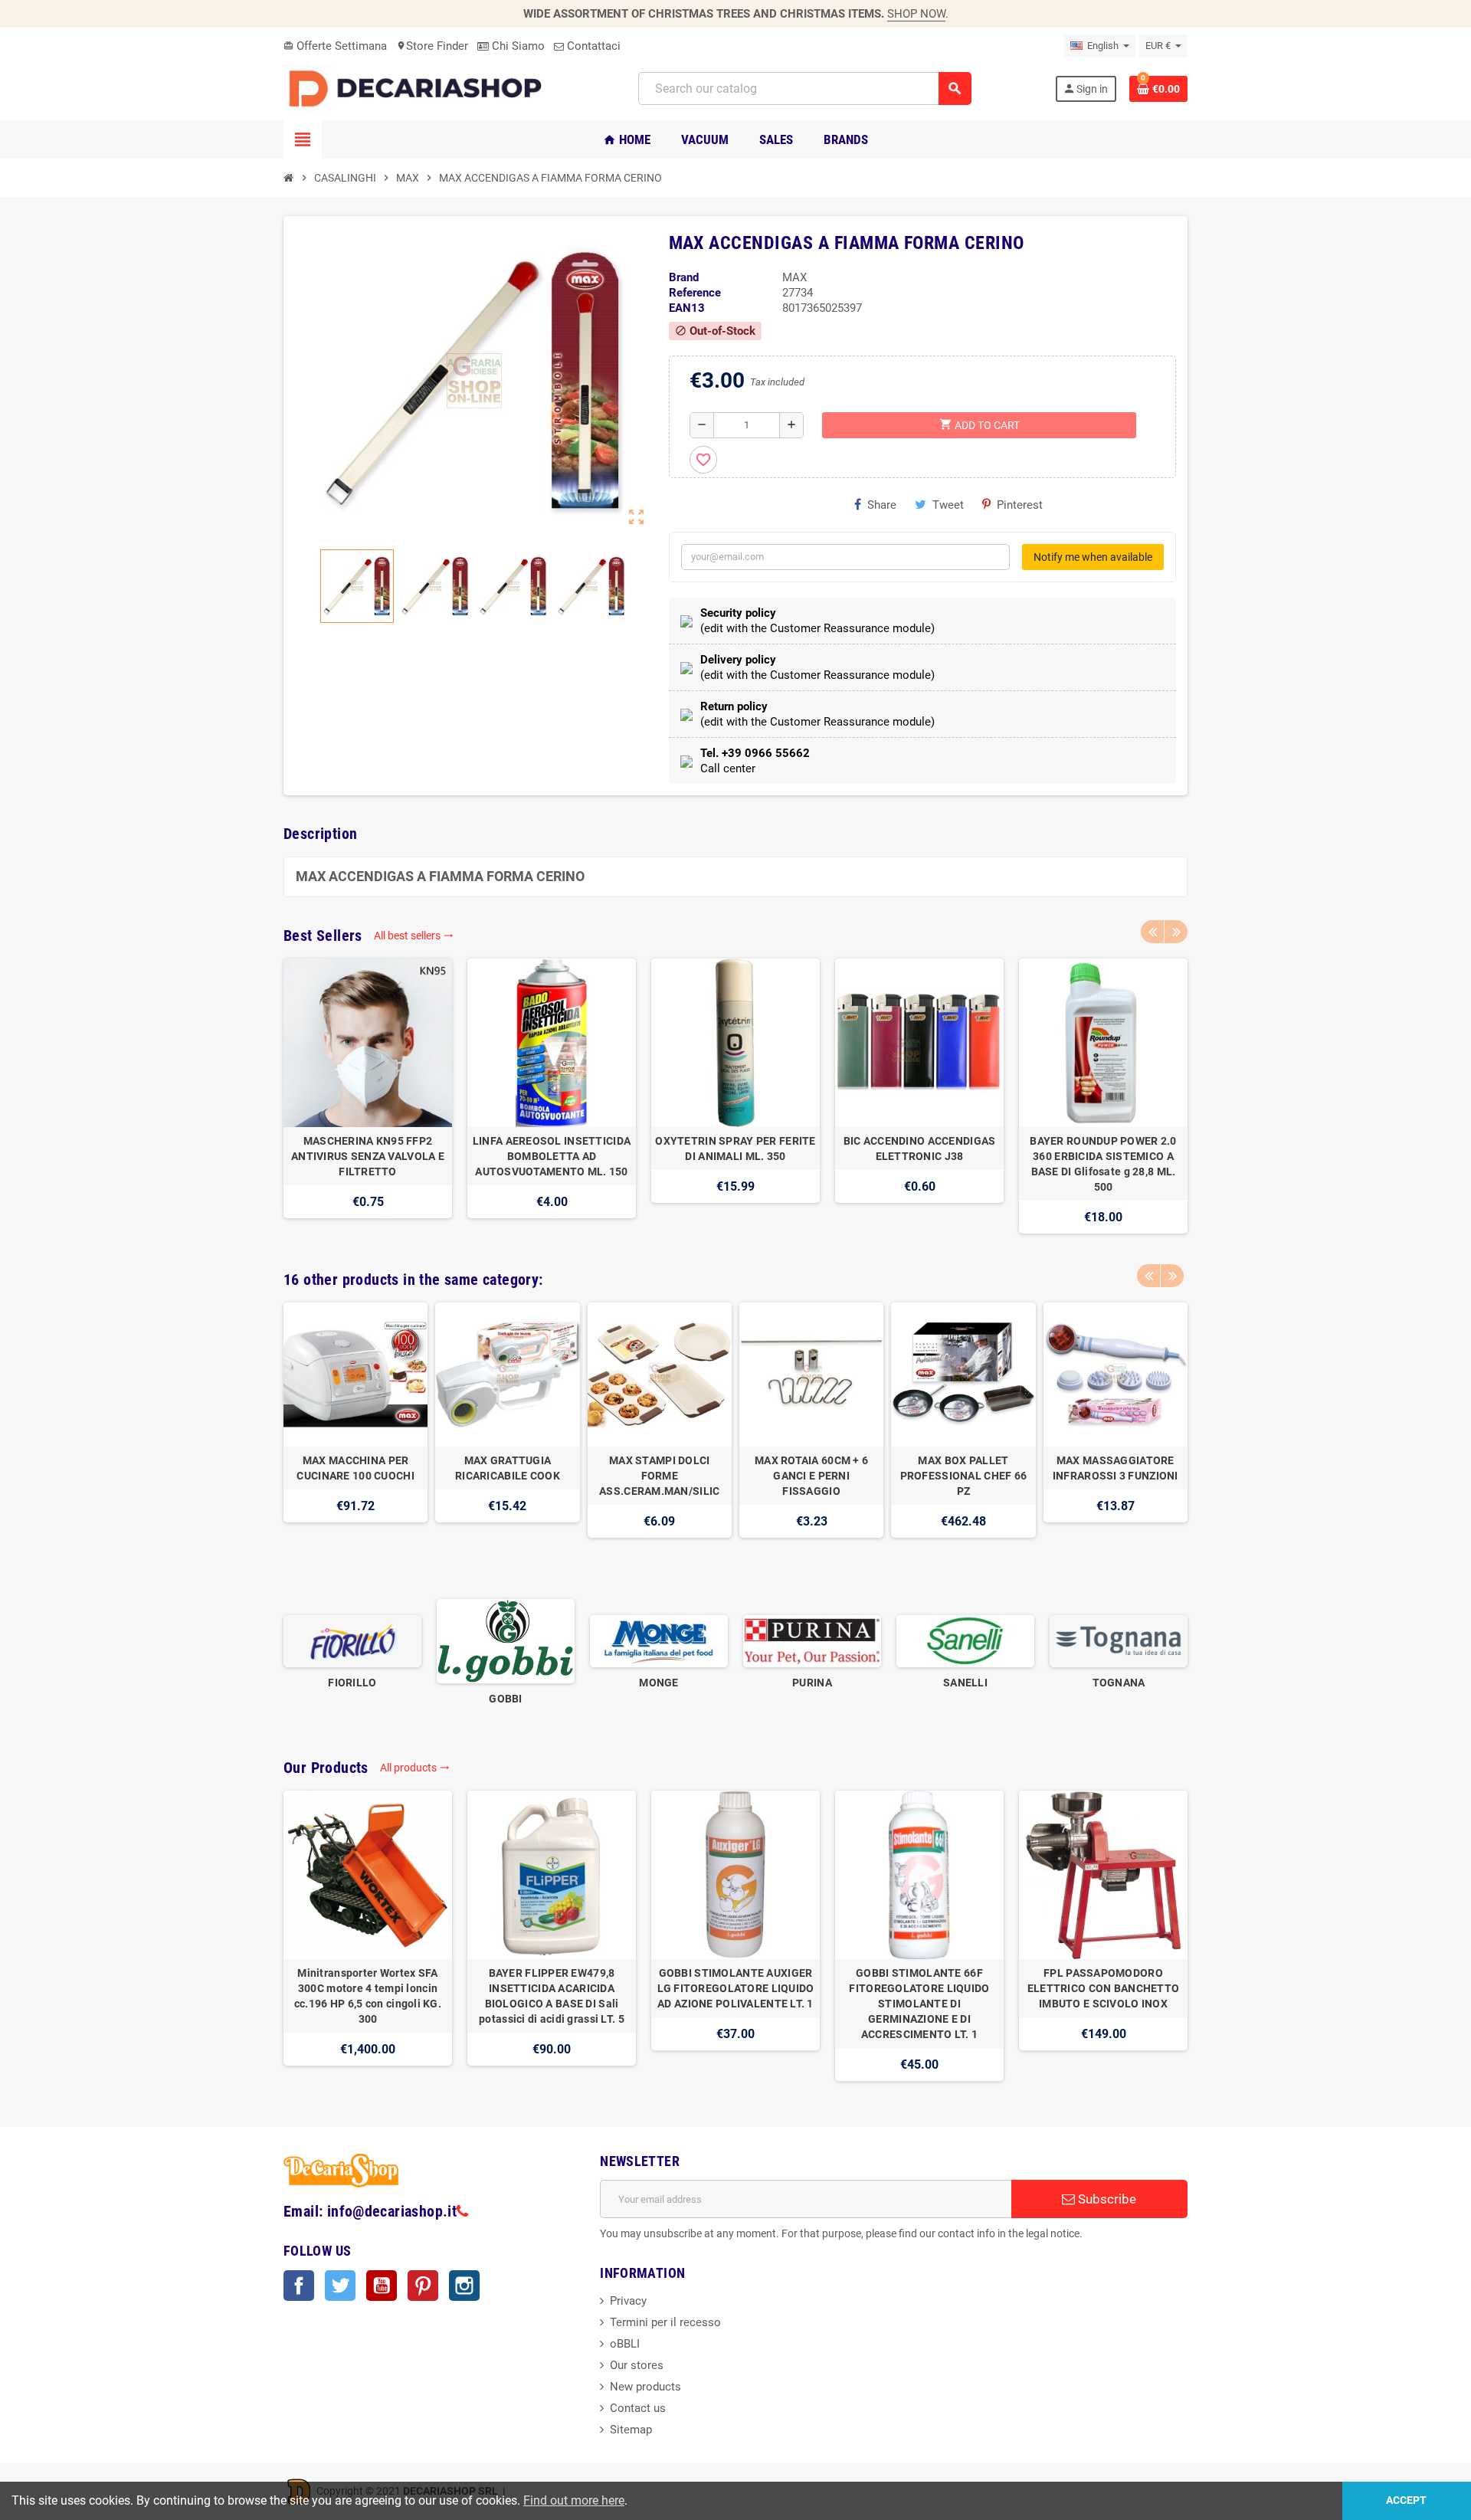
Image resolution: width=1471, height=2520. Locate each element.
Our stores (637, 2365)
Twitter (340, 2286)
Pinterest (1020, 505)
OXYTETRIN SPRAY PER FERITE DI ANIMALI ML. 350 (735, 1149)
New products (645, 2387)
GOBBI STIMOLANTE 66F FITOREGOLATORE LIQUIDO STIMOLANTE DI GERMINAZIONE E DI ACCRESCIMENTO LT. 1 (919, 2004)
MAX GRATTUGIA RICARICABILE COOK (508, 1468)
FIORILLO (352, 1683)
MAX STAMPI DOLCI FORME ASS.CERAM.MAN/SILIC (659, 1476)
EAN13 (687, 308)
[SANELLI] (965, 1640)
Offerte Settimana (335, 46)
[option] (368, 1096)
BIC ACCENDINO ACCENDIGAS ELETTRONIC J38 (920, 1149)
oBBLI (625, 2344)
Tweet (948, 505)
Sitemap (631, 2430)
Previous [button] (1152, 932)
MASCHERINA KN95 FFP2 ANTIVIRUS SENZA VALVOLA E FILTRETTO (368, 1156)
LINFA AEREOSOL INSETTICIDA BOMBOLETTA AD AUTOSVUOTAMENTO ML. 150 (552, 1156)
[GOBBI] (506, 1640)
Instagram (464, 2286)
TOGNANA (1119, 1683)
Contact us (638, 2408)
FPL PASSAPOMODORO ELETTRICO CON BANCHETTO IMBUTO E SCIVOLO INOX (1103, 1988)
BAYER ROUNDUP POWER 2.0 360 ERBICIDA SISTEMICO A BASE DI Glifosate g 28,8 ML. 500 (1103, 1164)
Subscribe (1106, 2199)
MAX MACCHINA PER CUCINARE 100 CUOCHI (355, 1468)
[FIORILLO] (352, 1640)
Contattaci (592, 46)
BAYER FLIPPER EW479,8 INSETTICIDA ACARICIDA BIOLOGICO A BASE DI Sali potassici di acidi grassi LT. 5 (552, 1996)
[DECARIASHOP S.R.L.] (419, 88)
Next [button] (1176, 932)
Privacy (628, 2301)
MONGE (659, 1683)
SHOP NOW (916, 14)
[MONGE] (659, 1640)
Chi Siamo (517, 46)
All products (415, 1768)
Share (882, 505)
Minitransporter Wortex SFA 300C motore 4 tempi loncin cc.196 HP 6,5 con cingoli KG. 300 (368, 1996)
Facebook (299, 2286)
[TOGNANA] (1119, 1640)
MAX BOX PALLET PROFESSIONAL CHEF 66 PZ (964, 1476)
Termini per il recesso (665, 2322)
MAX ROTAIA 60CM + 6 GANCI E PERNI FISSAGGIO (811, 1476)
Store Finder (432, 46)
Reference (695, 293)
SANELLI (965, 1683)
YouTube (382, 2286)
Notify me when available (1093, 557)
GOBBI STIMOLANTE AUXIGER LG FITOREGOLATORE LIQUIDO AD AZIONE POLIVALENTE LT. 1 (736, 1988)
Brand (684, 277)
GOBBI (505, 1699)
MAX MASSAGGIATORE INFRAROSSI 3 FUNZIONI (1116, 1468)
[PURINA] (812, 1640)
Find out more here (574, 2500)
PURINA (812, 1683)
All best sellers (414, 936)
